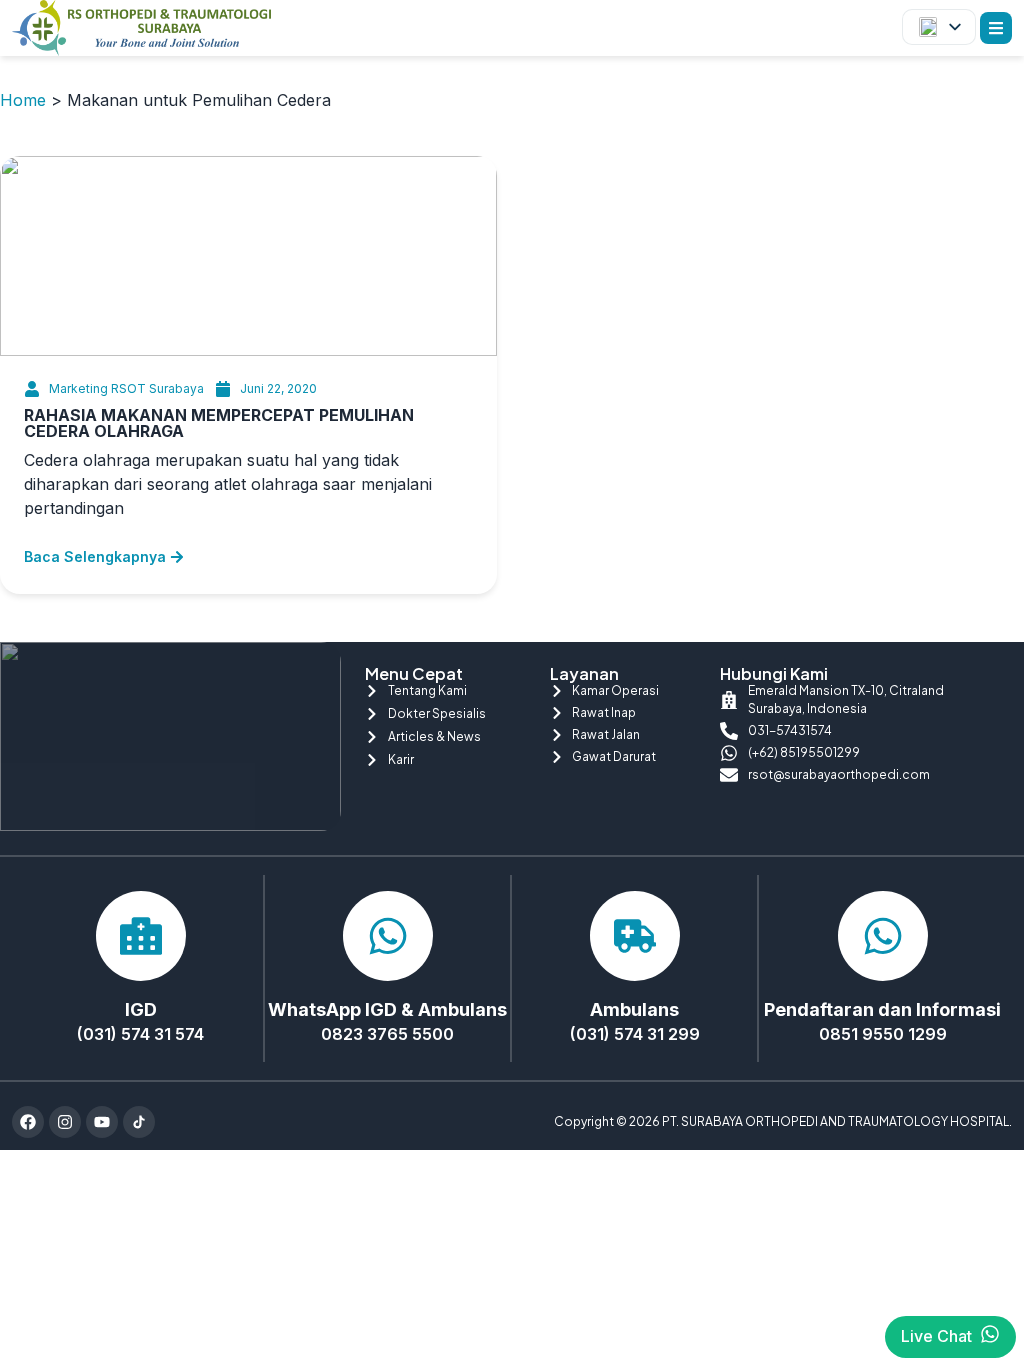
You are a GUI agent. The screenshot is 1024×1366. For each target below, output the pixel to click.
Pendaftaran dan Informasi (882, 1009)
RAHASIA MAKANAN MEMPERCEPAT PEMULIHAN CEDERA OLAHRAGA (219, 423)
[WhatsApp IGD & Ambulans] (388, 936)
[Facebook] (28, 1122)
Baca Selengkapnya (95, 556)
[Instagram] (65, 1122)
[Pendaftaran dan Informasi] (883, 936)
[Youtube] (102, 1122)
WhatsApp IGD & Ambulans (387, 1009)
